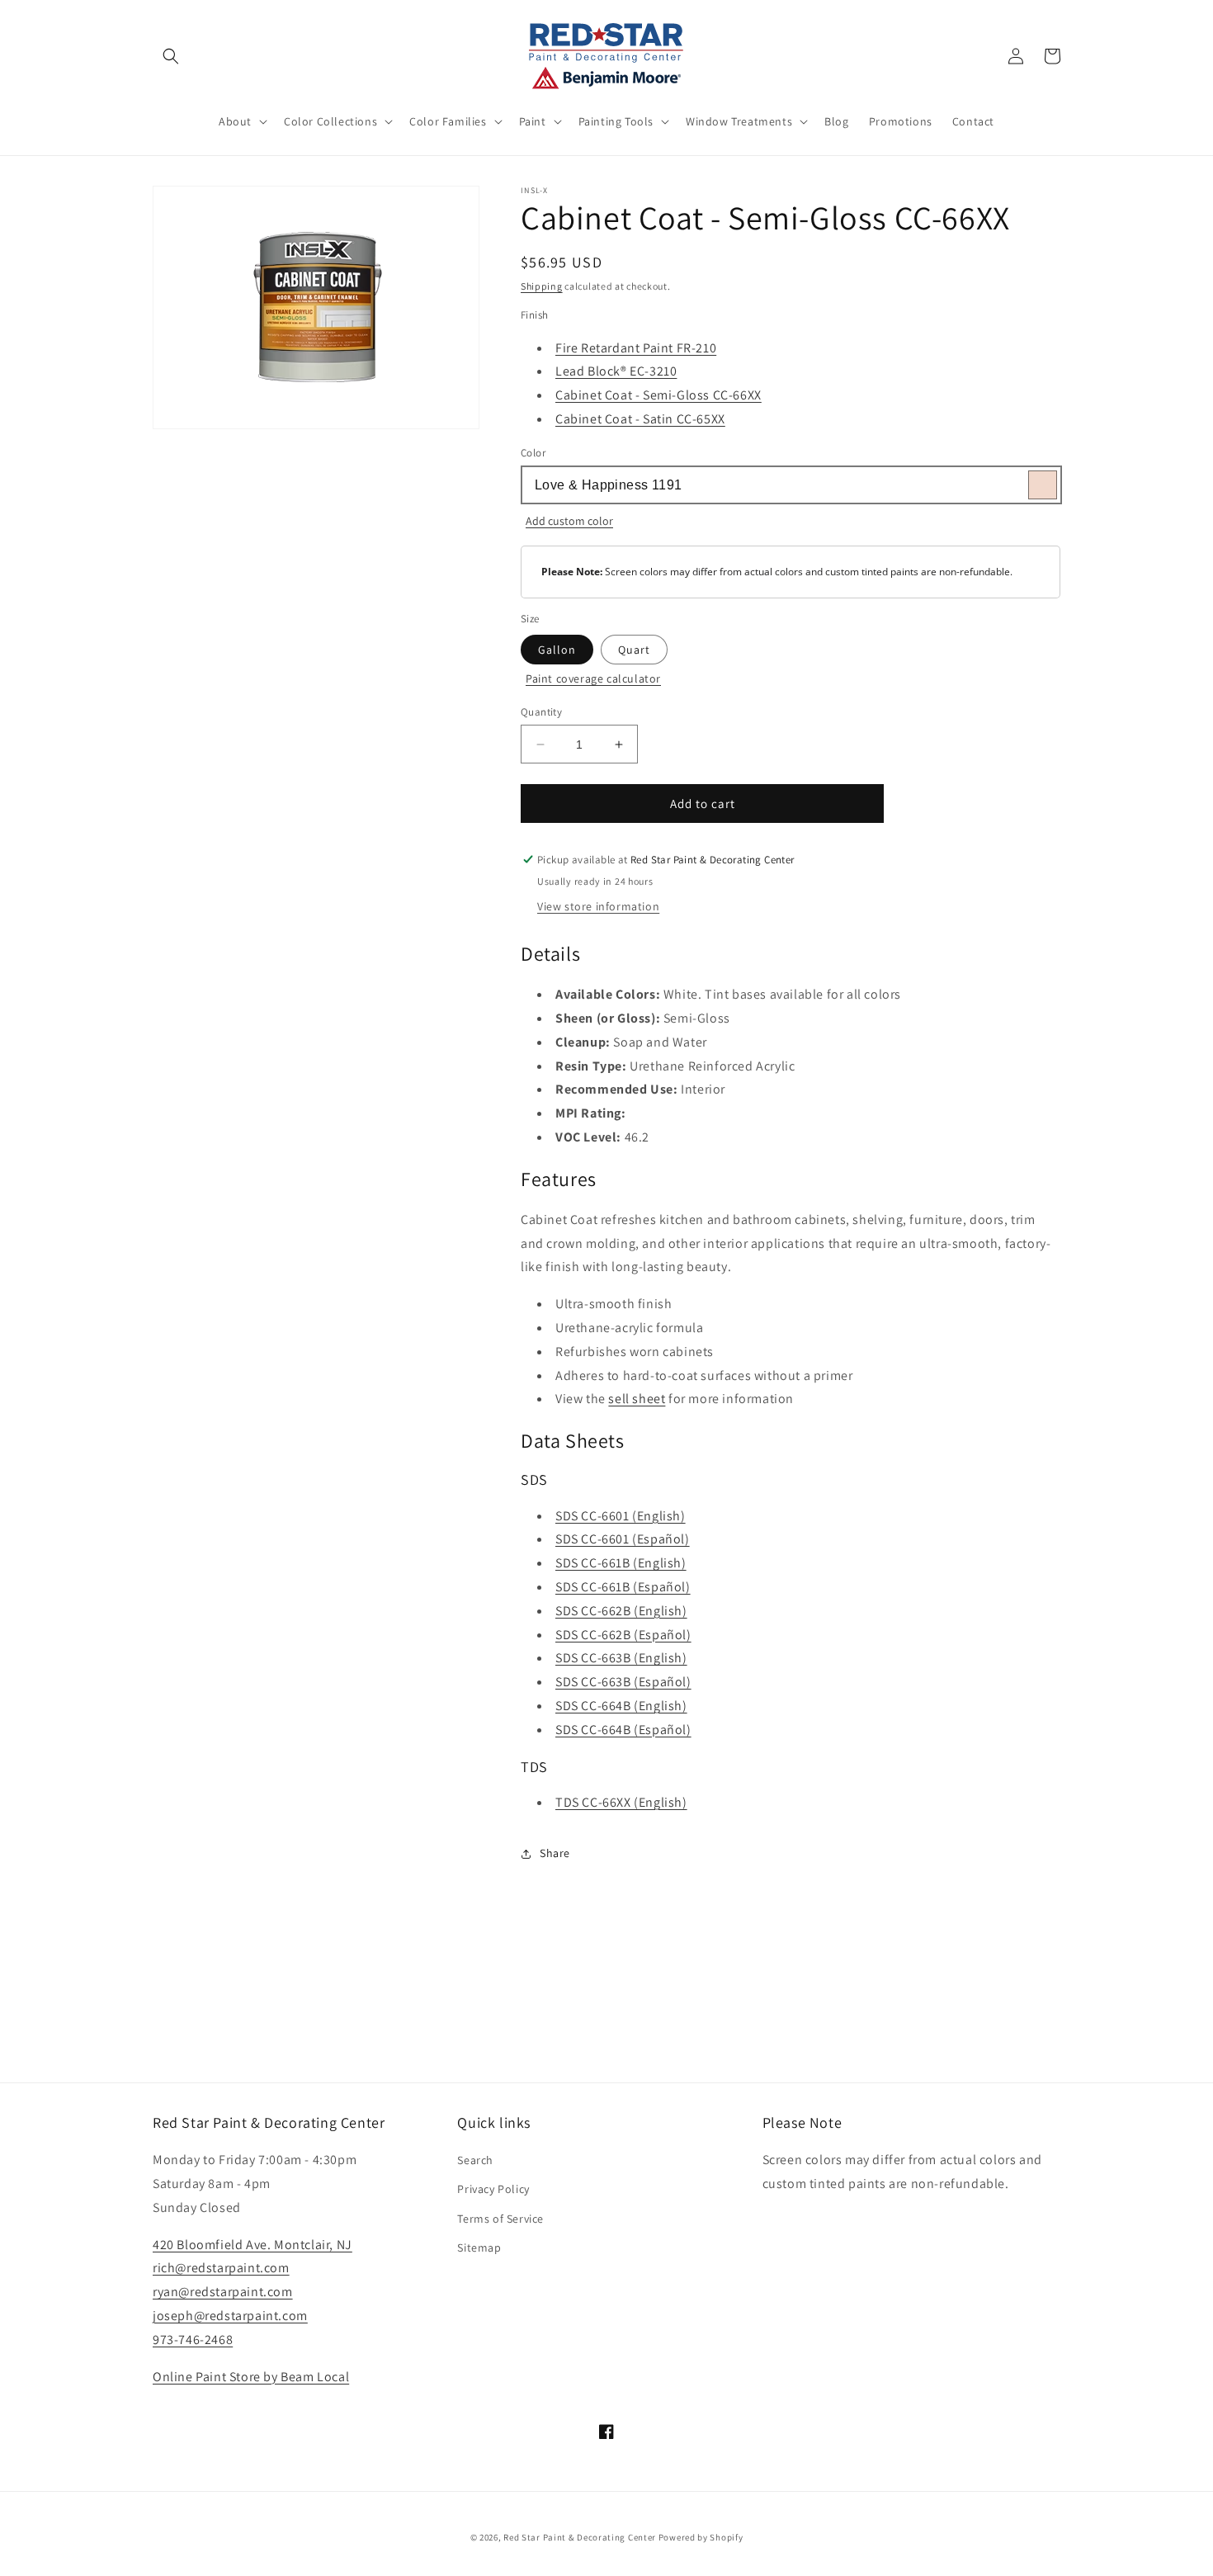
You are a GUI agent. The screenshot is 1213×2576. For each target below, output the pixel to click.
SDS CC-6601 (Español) (623, 1539)
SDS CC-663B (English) (621, 1658)
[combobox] (791, 485)
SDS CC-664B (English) (621, 1706)
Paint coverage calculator (593, 678)
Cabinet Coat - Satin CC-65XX (640, 419)
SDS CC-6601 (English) (621, 1516)
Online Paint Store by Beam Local (251, 2377)
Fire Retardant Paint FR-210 (636, 348)
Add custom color (569, 521)
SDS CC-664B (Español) (623, 1730)
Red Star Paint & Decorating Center (580, 2537)
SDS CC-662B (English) (621, 1611)
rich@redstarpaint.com (221, 2268)
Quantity (541, 712)
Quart (634, 650)
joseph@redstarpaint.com (230, 2316)
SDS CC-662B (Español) (623, 1635)
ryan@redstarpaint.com (223, 2292)
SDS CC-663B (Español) (623, 1682)
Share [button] (555, 1853)
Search (475, 2160)
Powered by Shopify (701, 2537)
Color (533, 453)
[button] (171, 56)
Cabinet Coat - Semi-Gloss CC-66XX (658, 395)
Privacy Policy (493, 2189)
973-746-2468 (193, 2340)
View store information (598, 906)
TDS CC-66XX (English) (621, 1802)
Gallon (557, 650)
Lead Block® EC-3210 (616, 371)
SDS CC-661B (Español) (623, 1587)
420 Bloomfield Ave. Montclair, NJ (253, 2245)
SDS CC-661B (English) (621, 1563)
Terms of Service (500, 2219)
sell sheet (637, 1399)
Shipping (542, 286)
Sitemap (479, 2248)
